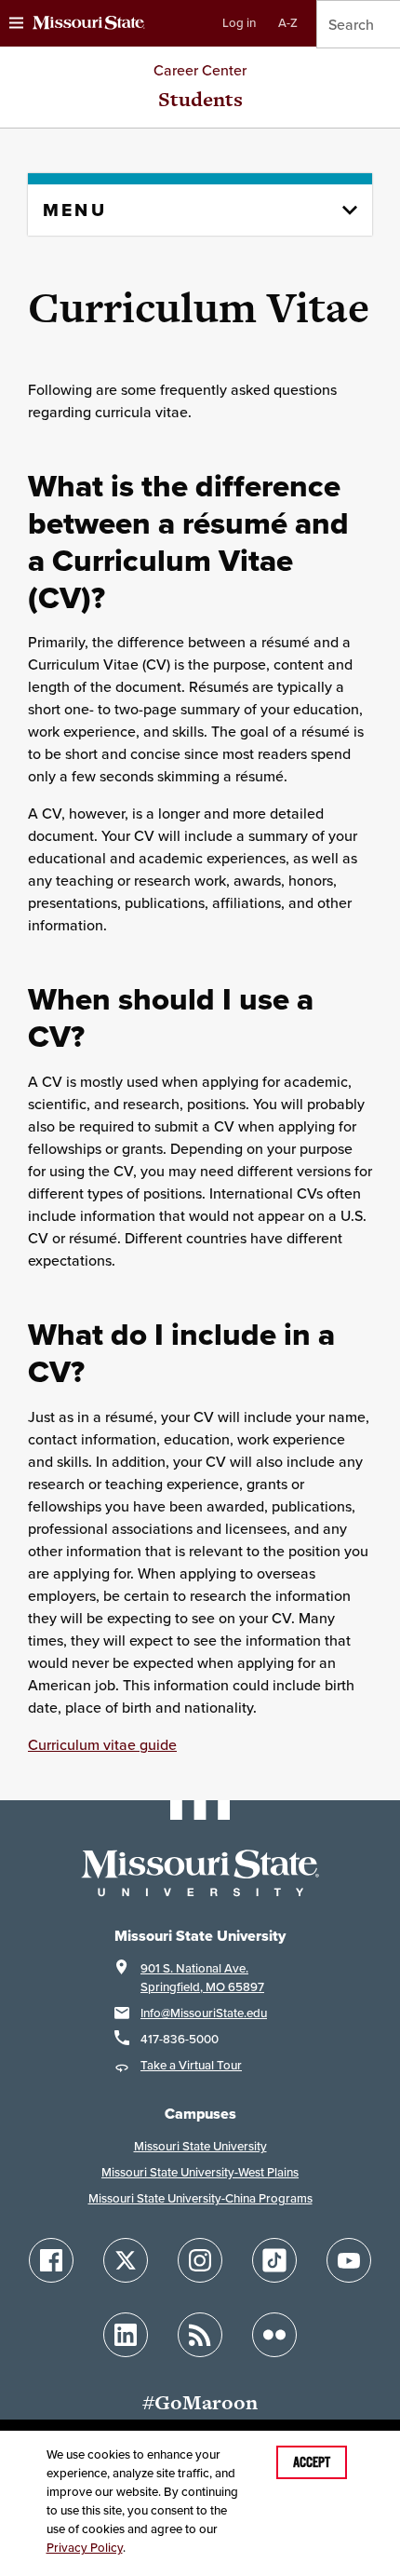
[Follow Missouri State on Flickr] (274, 2335)
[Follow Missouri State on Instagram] (200, 2260)
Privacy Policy (85, 2548)
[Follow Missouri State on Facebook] (51, 2260)
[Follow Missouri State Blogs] (200, 2335)
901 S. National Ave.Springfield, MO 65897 (202, 1978)
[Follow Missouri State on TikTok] (274, 2260)
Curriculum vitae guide (102, 1744)
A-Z (288, 23)
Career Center (200, 70)
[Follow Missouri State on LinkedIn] (126, 2335)
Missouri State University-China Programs (200, 2198)
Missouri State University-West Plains (200, 2172)
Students (200, 99)
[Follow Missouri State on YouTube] (349, 2260)
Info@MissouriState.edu (204, 2013)
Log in (239, 23)
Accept (312, 2462)
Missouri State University (200, 2146)
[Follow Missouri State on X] (126, 2260)
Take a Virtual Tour (191, 2065)
